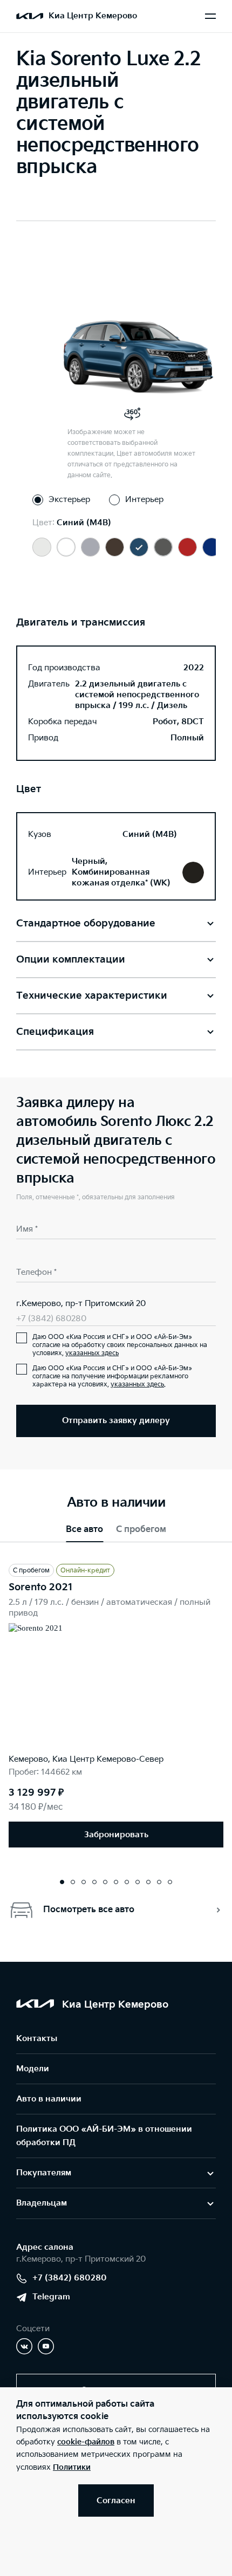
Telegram (51, 2297)
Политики (72, 2467)
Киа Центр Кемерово (93, 16)
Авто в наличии (49, 2099)
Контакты (37, 2039)
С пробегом (141, 1530)
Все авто (84, 1530)
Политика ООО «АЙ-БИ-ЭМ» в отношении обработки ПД (104, 2136)
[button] (62, 1882)
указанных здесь (92, 1353)
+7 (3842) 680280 (51, 1319)
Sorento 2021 (41, 1587)
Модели (33, 2069)
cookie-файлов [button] (86, 2442)
